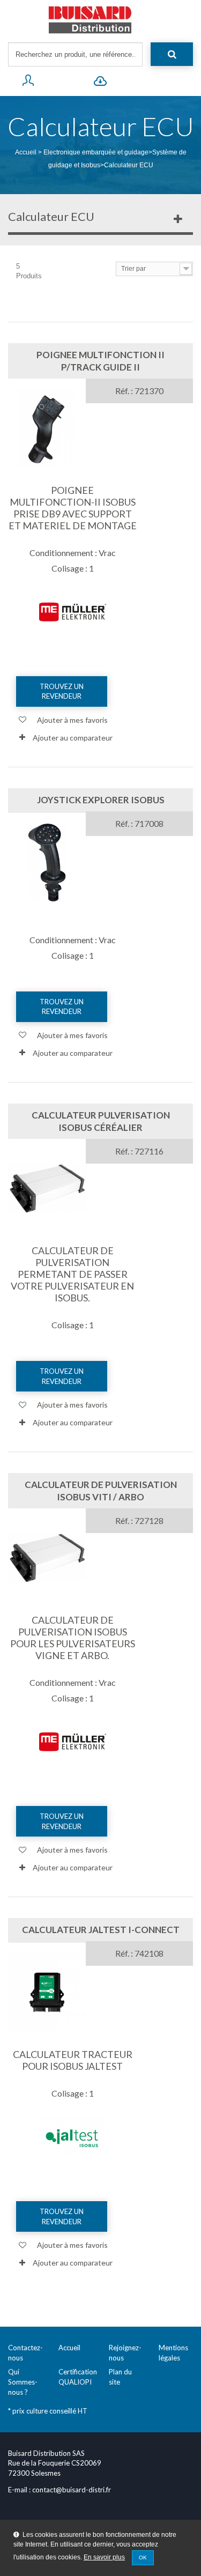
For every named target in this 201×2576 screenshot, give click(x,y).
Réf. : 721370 (139, 391)
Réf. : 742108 (139, 1953)
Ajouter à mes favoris (72, 720)
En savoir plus (104, 2557)
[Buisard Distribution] (100, 20)
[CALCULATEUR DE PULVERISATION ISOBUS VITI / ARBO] (47, 1558)
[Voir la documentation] (100, 83)
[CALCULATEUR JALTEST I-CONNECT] (47, 1992)
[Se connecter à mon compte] (28, 83)
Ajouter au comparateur (73, 738)
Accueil (26, 152)
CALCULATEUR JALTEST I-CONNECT (101, 1930)
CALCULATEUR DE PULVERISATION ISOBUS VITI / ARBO (101, 1491)
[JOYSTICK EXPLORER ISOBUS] (47, 863)
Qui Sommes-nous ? (23, 2382)
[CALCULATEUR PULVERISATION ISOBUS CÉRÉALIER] (47, 1189)
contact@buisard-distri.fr (72, 2490)
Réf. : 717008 (139, 823)
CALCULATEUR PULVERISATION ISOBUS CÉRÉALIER (101, 1121)
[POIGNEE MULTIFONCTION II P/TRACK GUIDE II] (47, 428)
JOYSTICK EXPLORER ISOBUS (101, 800)
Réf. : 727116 (139, 1151)
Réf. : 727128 (139, 1520)
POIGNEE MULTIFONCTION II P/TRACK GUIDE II (100, 361)
